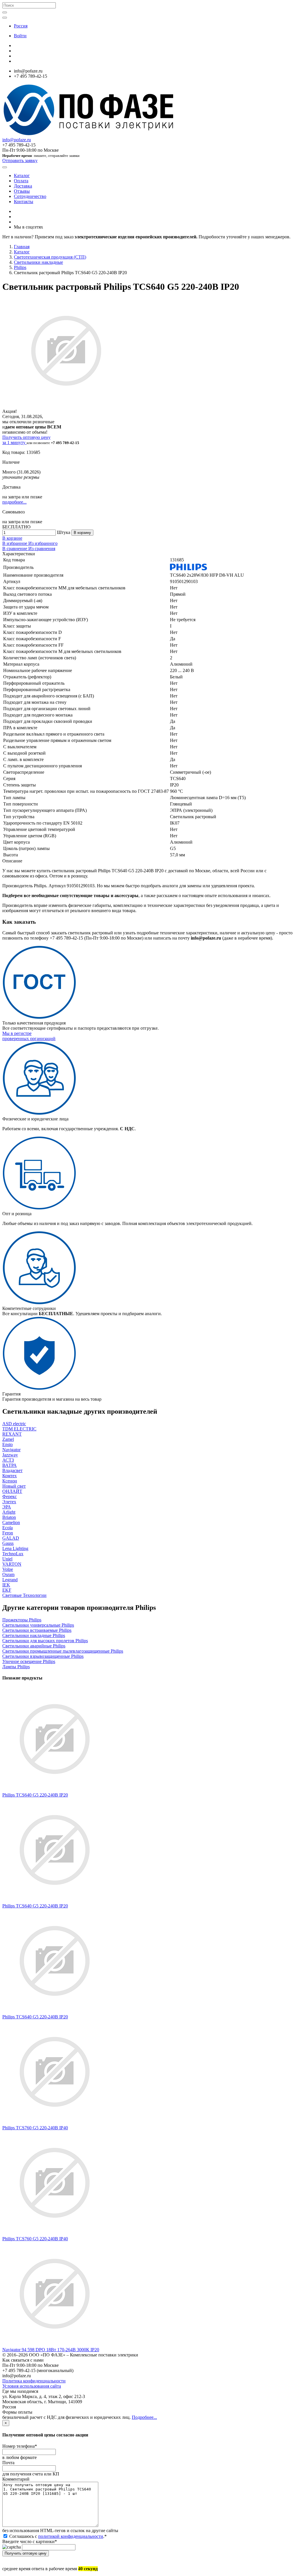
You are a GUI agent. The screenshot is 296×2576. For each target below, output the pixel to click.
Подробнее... (144, 2417)
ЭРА (7, 1507)
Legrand (10, 1580)
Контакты (24, 202)
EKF (7, 1590)
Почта (8, 2463)
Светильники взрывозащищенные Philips (43, 1656)
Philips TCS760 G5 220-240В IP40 (35, 2128)
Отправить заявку (20, 160)
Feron (8, 1533)
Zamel (8, 1439)
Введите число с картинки (30, 2541)
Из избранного (43, 543)
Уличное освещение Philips (29, 1661)
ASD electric (14, 1424)
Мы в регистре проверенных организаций (29, 1036)
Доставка (23, 186)
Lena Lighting (15, 1548)
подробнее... (14, 502)
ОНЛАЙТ (12, 1491)
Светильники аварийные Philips (34, 1646)
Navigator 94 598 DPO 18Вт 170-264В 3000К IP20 (51, 2350)
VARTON (12, 1564)
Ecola (8, 1528)
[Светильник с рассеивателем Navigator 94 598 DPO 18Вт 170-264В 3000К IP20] (55, 2344)
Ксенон (10, 1481)
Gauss (8, 1543)
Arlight (9, 1512)
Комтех (10, 1476)
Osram (8, 1574)
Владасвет (12, 1470)
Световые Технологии (24, 1595)
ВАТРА (10, 1465)
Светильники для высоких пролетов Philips (45, 1641)
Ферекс (10, 1496)
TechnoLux (13, 1554)
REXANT (12, 1434)
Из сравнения (42, 549)
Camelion (11, 1522)
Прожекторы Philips (22, 1620)
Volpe (8, 1569)
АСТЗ (8, 1460)
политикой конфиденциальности (71, 2536)
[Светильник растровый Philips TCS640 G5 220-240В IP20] (55, 1790)
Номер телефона (20, 2446)
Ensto (8, 1444)
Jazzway (10, 1455)
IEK (6, 1585)
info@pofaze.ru (17, 140)
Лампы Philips (16, 1667)
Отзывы (22, 191)
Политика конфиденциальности (34, 2381)
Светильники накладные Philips (34, 1635)
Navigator (11, 1450)
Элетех (9, 1502)
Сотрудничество (30, 196)
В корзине (12, 538)
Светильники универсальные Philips (38, 1625)
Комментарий (16, 2479)
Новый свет (14, 1486)
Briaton (9, 1517)
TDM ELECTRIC (19, 1429)
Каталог (22, 176)
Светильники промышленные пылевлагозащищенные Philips (63, 1651)
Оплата (21, 181)
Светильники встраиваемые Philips (37, 1630)
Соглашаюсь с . (57, 2536)
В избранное (15, 543)
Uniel (7, 1559)
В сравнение (15, 549)
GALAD (11, 1538)
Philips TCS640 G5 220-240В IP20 (35, 1795)
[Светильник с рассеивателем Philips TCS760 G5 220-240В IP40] (55, 2123)
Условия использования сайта (32, 2386)
